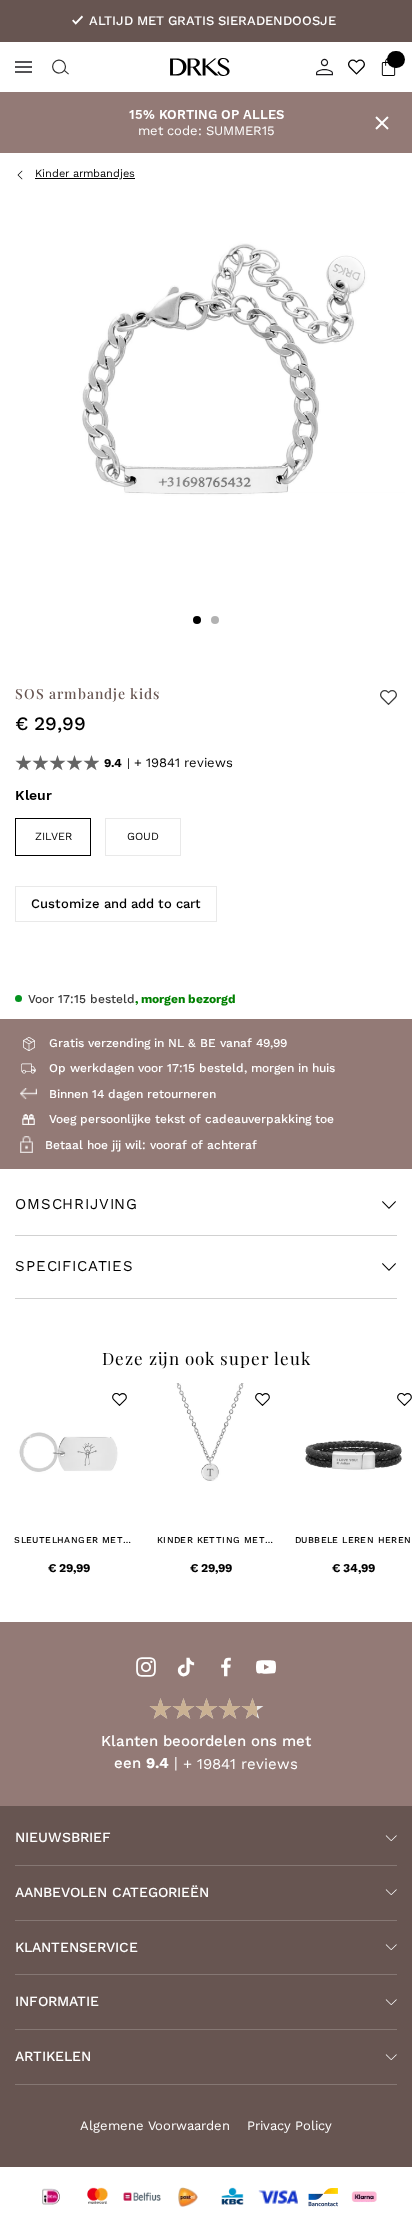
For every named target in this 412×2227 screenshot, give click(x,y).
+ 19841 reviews (183, 762)
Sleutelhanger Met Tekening (68, 1540)
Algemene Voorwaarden (155, 2125)
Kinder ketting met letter (211, 1540)
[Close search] (58, 67)
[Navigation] (23, 67)
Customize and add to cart (116, 903)
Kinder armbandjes (85, 173)
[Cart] (388, 67)
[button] (119, 1399)
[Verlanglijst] (356, 67)
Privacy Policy (289, 2125)
